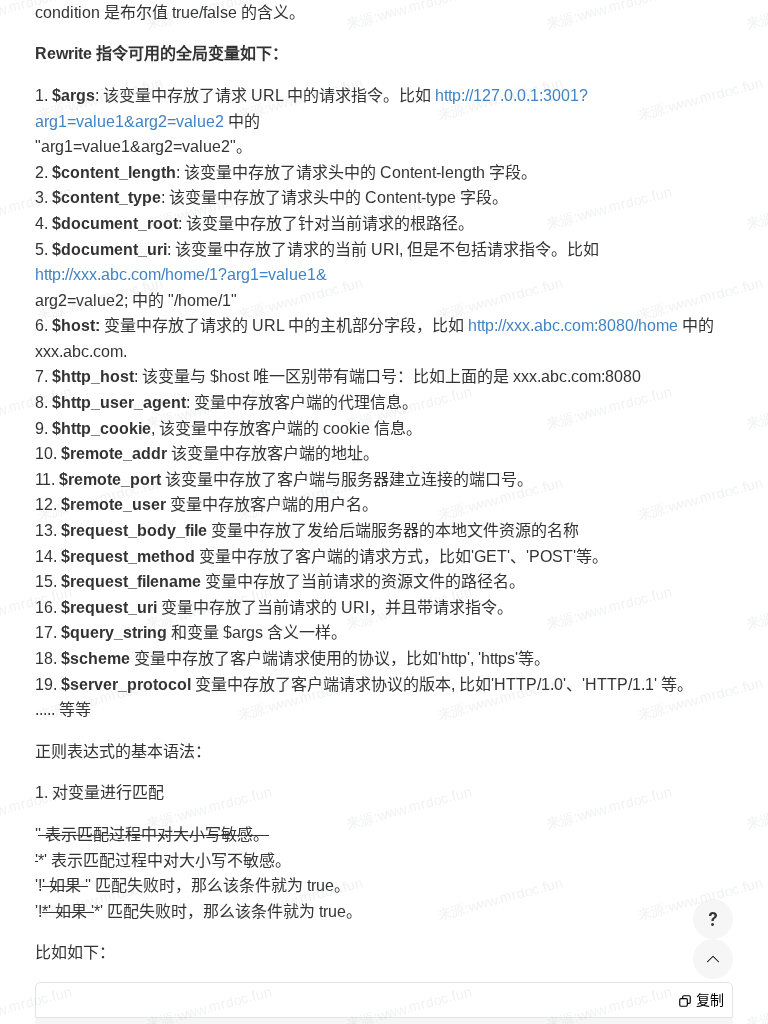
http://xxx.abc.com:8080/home (573, 325)
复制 (708, 1000)
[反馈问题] (713, 919)
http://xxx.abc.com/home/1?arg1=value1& (181, 274)
